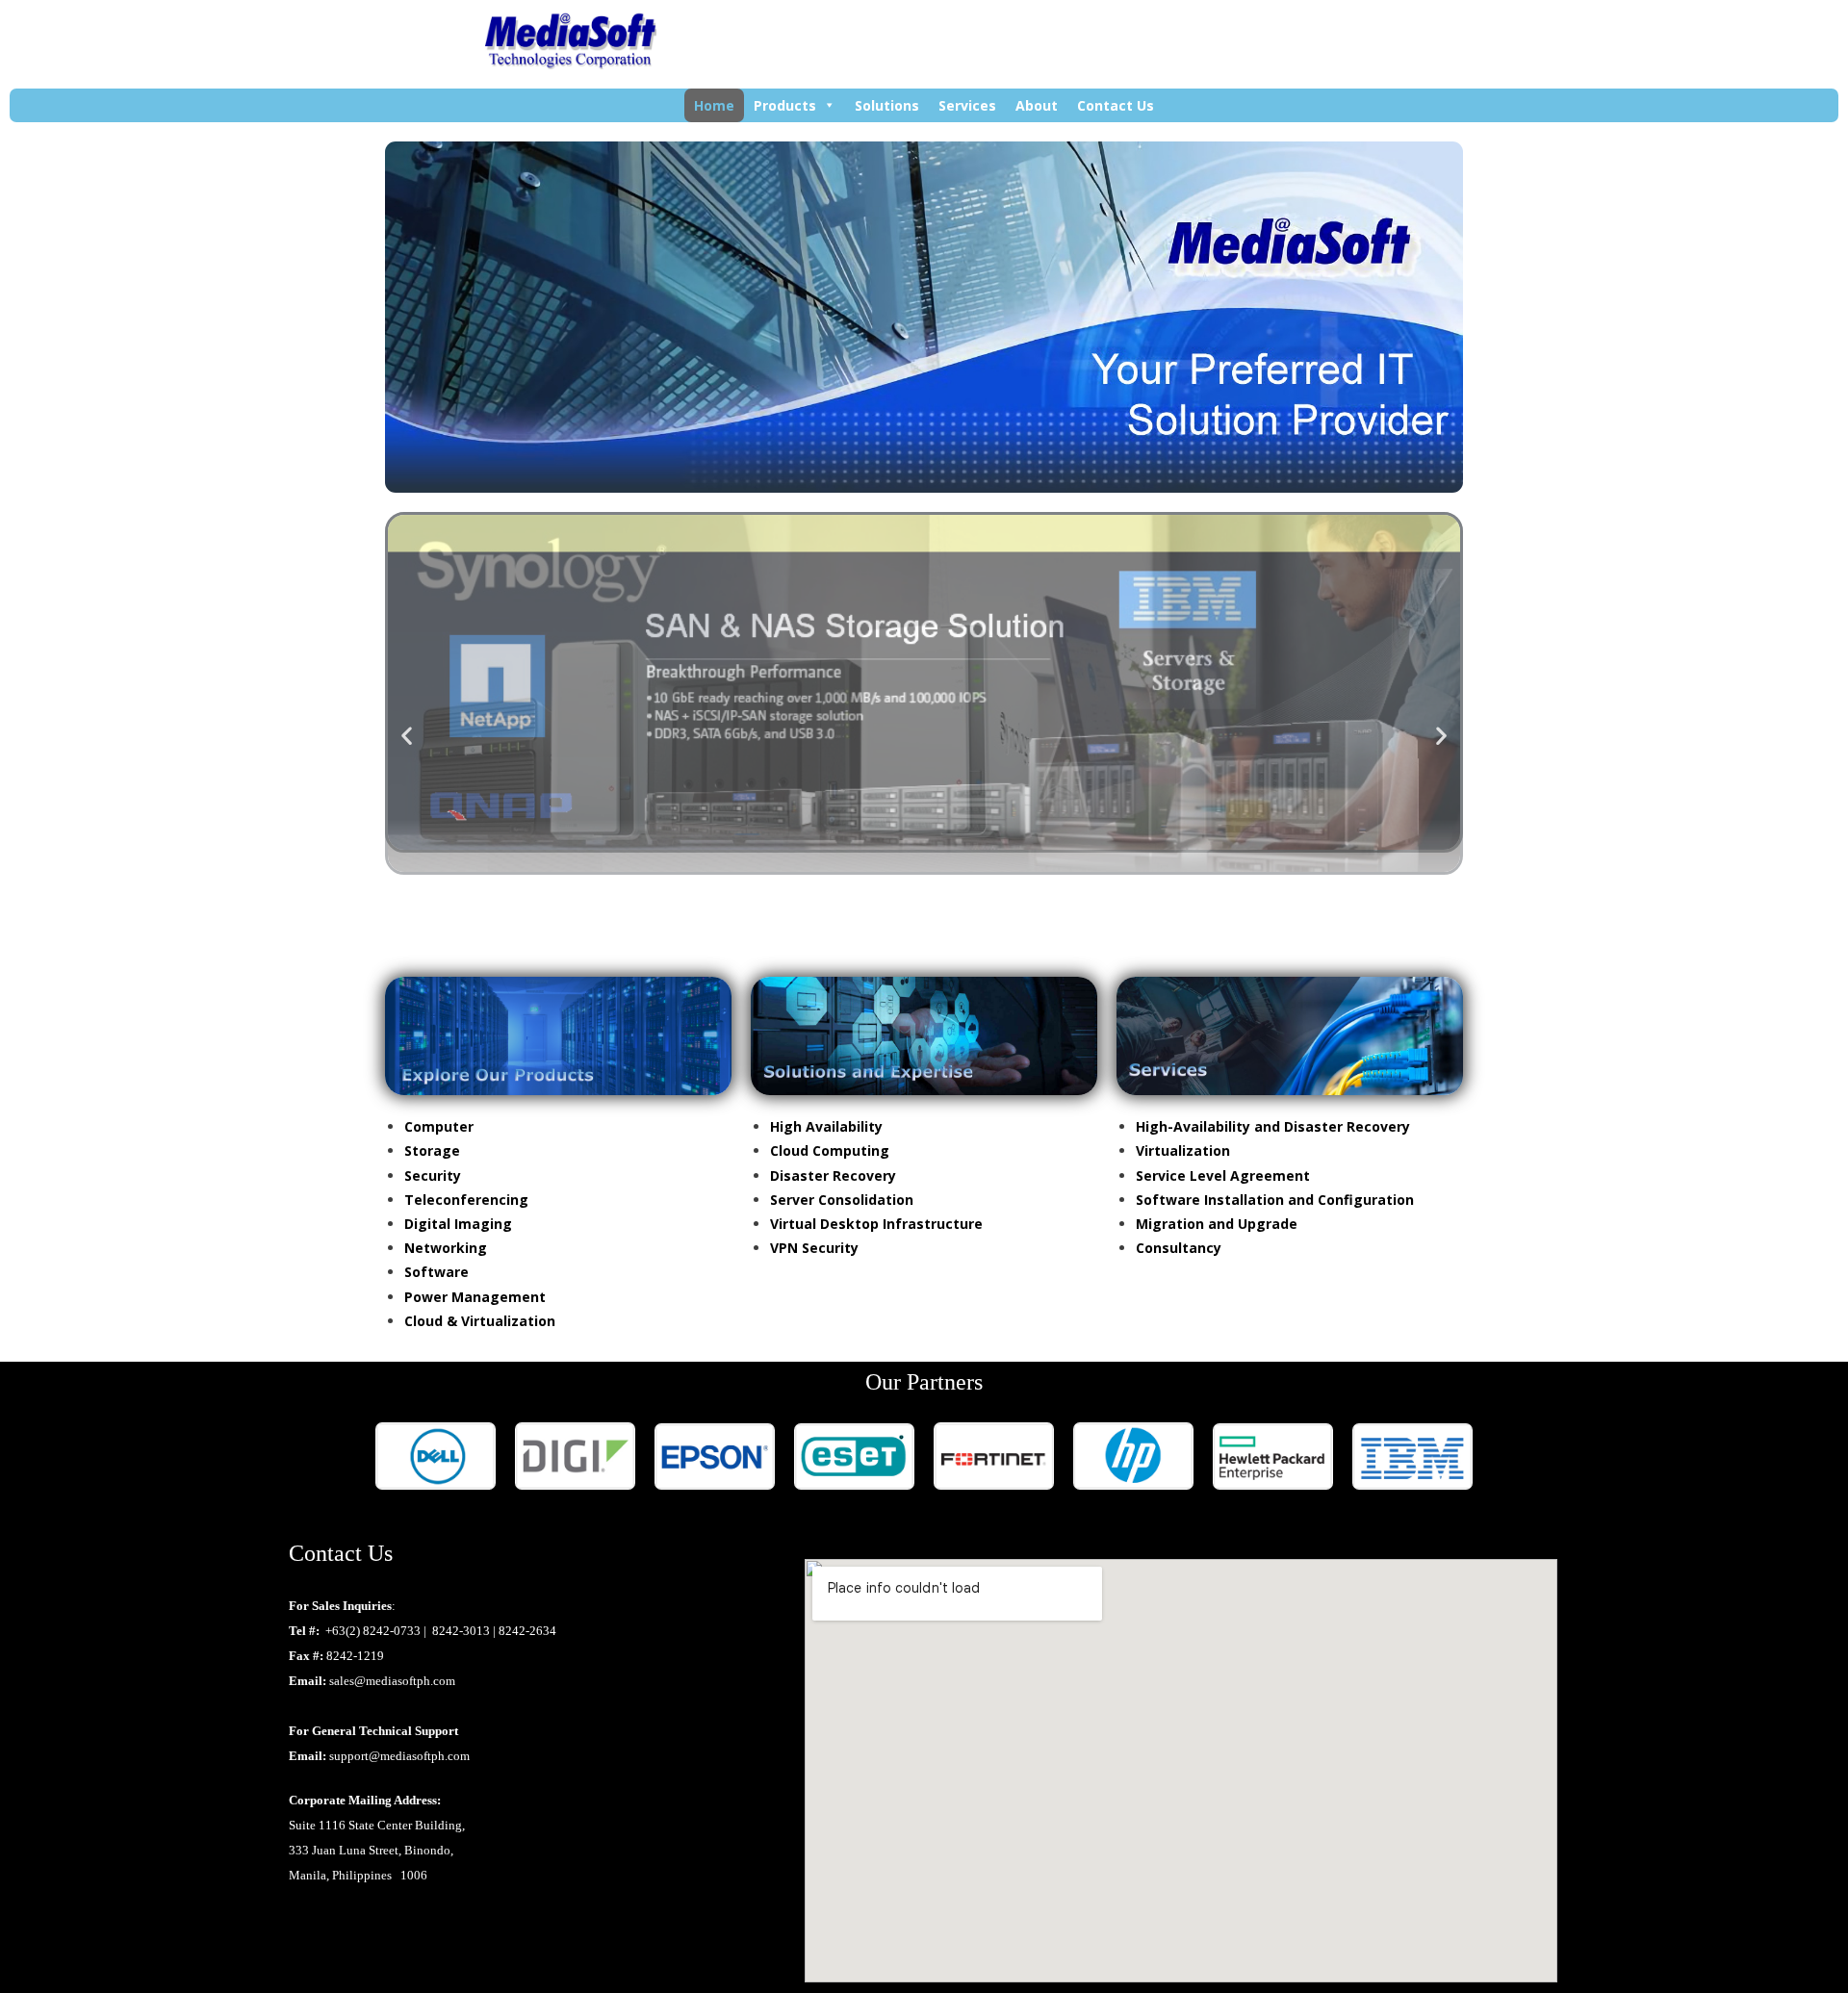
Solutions (887, 105)
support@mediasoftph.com (399, 1756)
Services (967, 105)
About (1037, 105)
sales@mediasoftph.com (392, 1681)
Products (785, 105)
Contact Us (1116, 105)
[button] (407, 735)
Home (714, 105)
